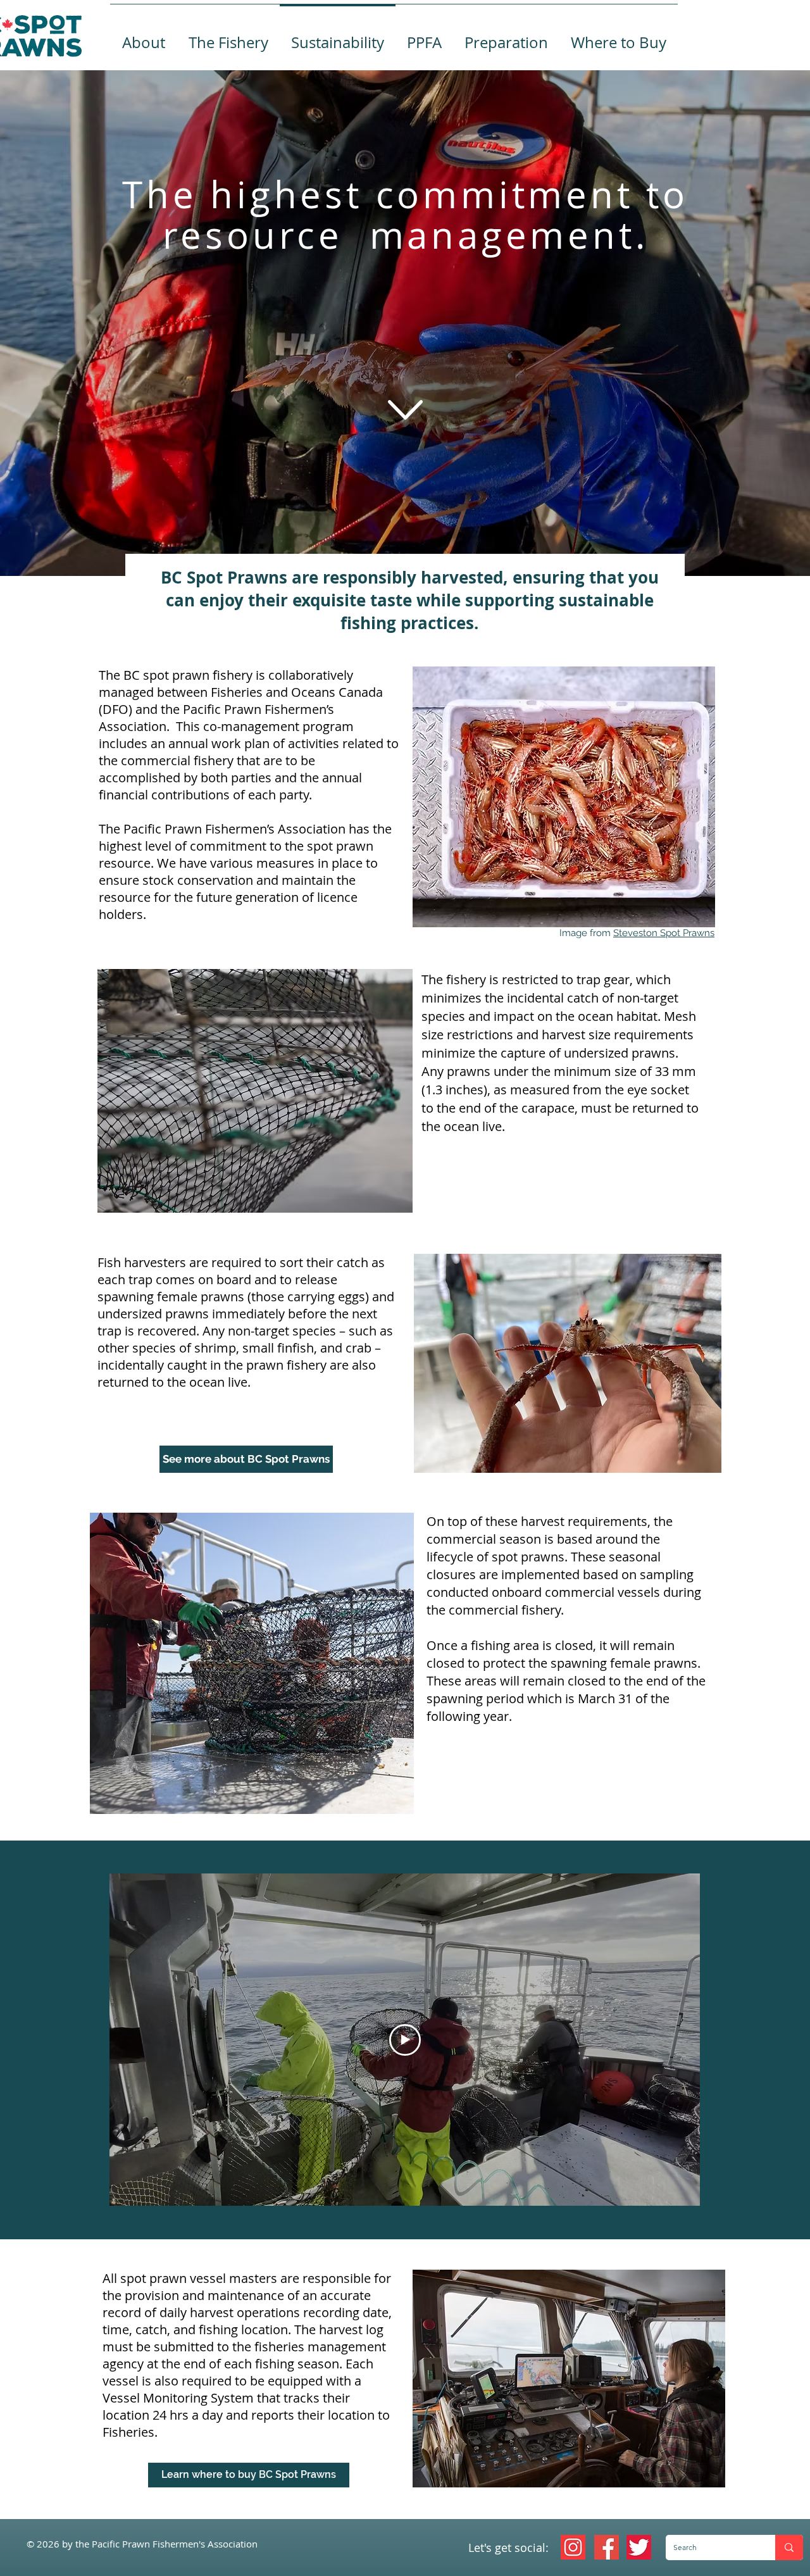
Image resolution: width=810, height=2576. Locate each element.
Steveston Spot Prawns (664, 933)
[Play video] (405, 2040)
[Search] (789, 2548)
